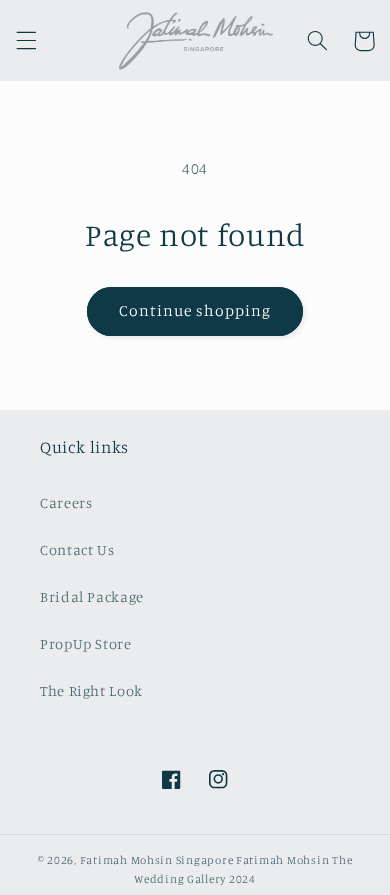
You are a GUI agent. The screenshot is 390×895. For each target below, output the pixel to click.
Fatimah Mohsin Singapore (157, 860)
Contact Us (77, 549)
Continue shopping (195, 310)
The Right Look (91, 690)
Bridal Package (92, 596)
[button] (26, 41)
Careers (66, 502)
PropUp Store (86, 643)
